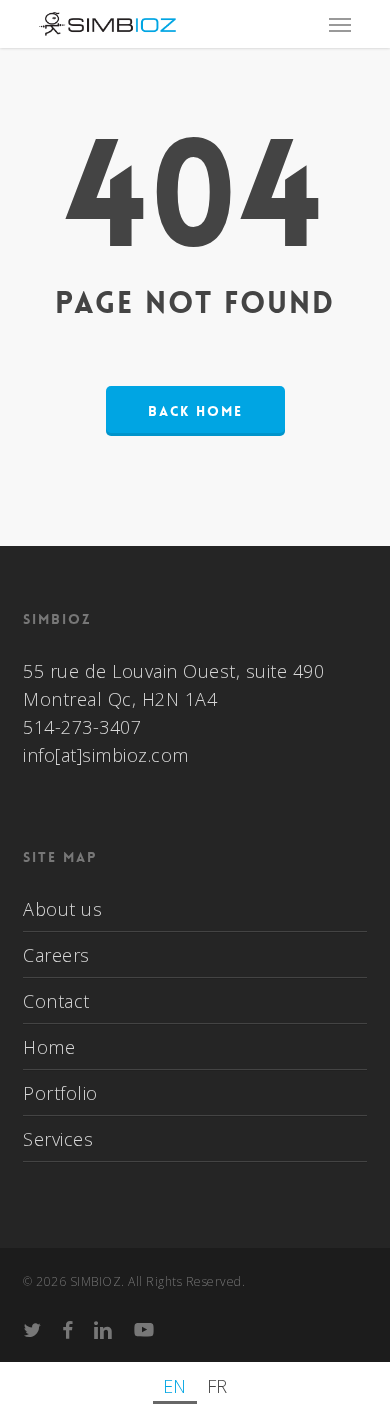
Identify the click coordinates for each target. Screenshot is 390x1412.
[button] (340, 24)
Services (58, 1139)
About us (62, 909)
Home (49, 1047)
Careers (56, 955)
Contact (56, 1001)
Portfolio (60, 1093)
